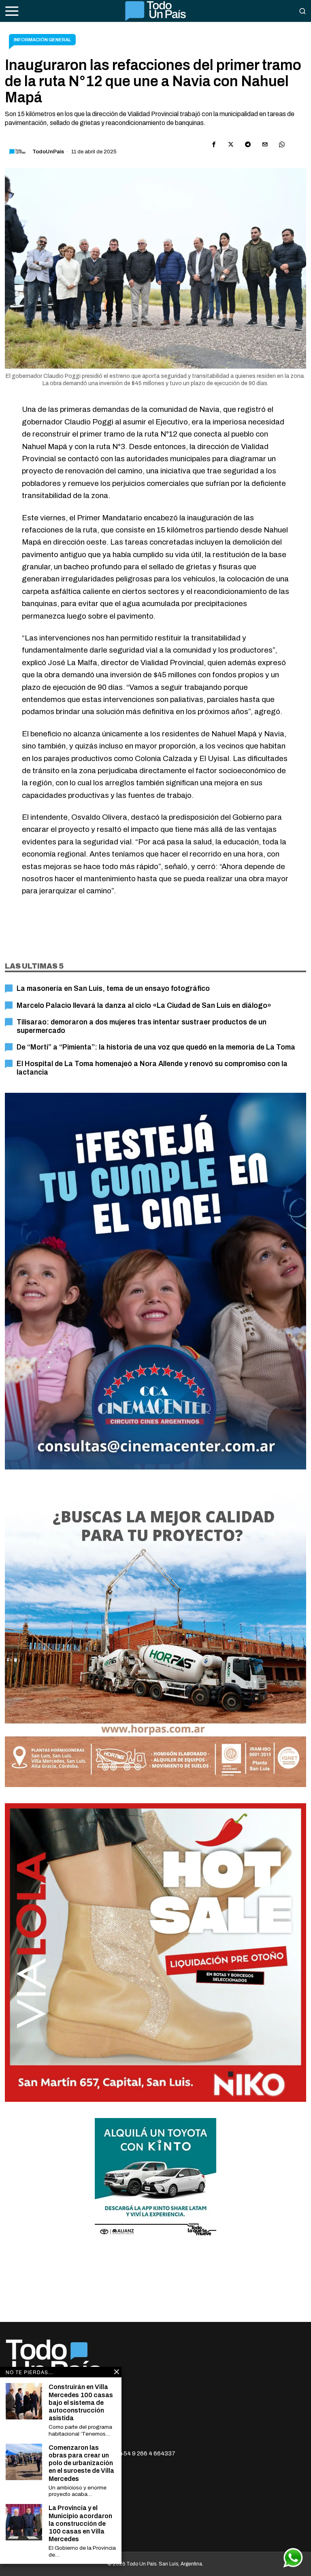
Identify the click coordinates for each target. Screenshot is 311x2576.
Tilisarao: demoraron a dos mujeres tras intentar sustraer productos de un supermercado (142, 1026)
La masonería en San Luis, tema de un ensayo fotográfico (113, 989)
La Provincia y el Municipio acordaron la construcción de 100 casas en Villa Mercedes (80, 2523)
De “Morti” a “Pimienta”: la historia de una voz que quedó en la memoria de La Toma (156, 1047)
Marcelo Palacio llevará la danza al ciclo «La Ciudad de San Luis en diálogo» (144, 1006)
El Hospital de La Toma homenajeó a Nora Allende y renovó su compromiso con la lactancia (152, 1068)
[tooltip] (214, 144)
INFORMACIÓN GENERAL (42, 40)
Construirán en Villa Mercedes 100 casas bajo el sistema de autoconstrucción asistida (81, 2402)
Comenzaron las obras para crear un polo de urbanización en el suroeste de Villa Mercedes (81, 2463)
